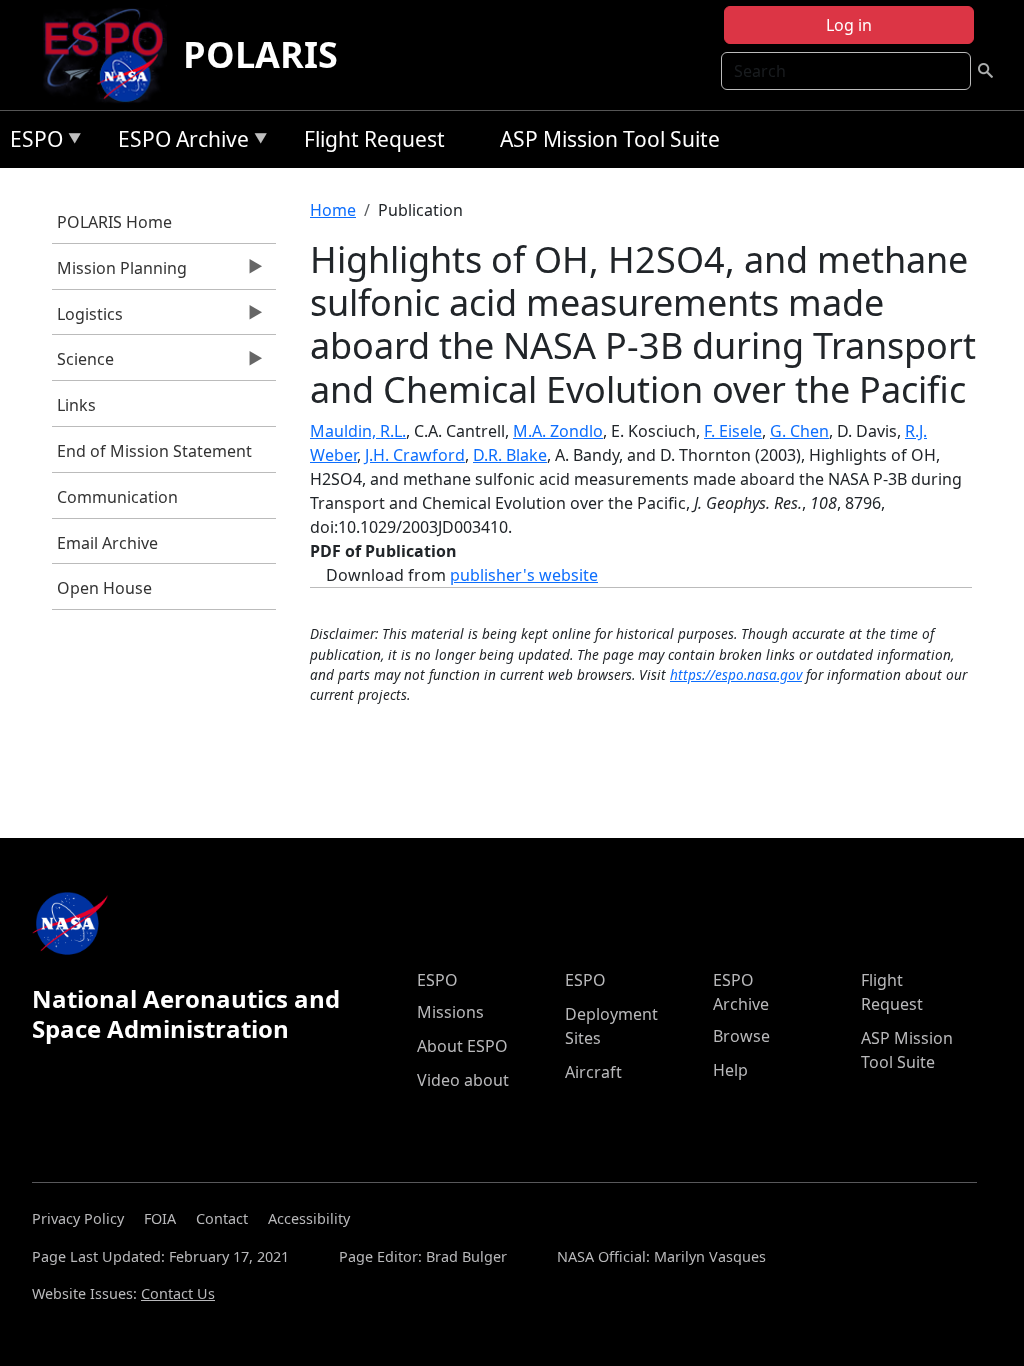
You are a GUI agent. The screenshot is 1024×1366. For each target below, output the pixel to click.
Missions (450, 1012)
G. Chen (799, 431)
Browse (741, 1036)
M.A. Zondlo (558, 431)
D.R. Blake (510, 455)
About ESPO (462, 1046)
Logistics (87, 319)
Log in (849, 25)
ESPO (31, 142)
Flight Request (374, 139)
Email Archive (107, 543)
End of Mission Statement (154, 451)
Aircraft (593, 1072)
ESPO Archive (178, 142)
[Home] (111, 55)
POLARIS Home (114, 222)
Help (730, 1070)
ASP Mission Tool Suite (610, 139)
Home (333, 210)
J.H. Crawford (415, 455)
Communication (117, 497)
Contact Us (178, 1293)
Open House (104, 588)
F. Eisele (733, 431)
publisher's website (524, 575)
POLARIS (260, 54)
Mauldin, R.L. (358, 431)
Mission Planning (119, 273)
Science (83, 364)
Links (76, 405)
